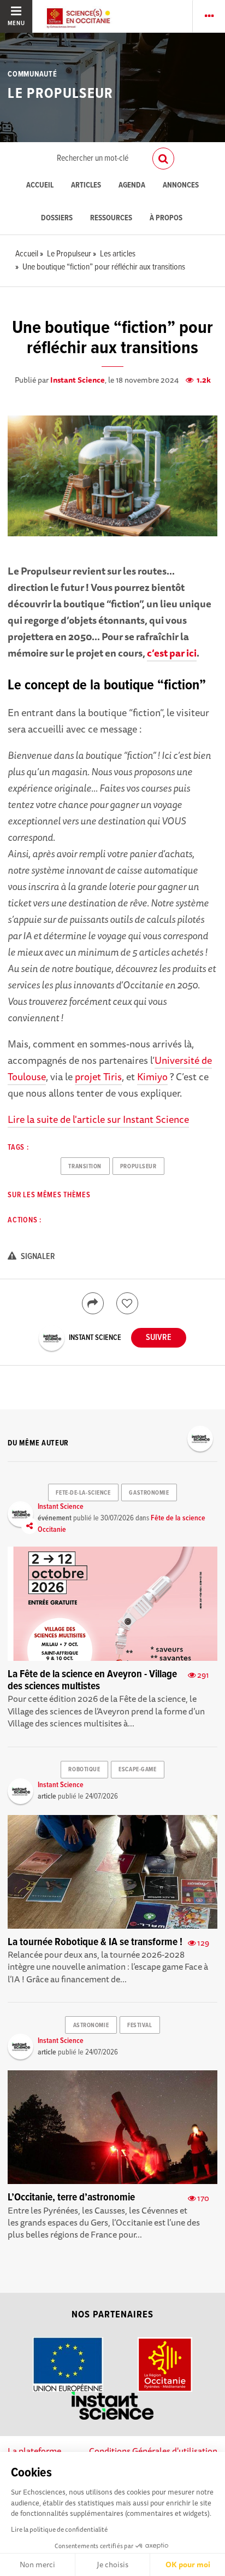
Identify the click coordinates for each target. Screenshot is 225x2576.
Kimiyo (152, 1076)
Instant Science (78, 380)
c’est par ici (172, 653)
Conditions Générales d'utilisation (153, 2451)
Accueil (40, 186)
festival (140, 2025)
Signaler (37, 1257)
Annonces (181, 186)
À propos (166, 218)
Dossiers (57, 218)
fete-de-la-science (83, 1493)
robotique (84, 1770)
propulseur (138, 1167)
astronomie (91, 2025)
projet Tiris (98, 1076)
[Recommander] (127, 1303)
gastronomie (149, 1493)
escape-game (137, 1770)
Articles (86, 186)
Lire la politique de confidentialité (59, 2529)
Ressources (111, 218)
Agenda (132, 186)
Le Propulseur (60, 94)
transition (85, 1167)
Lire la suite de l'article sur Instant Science (98, 1119)
